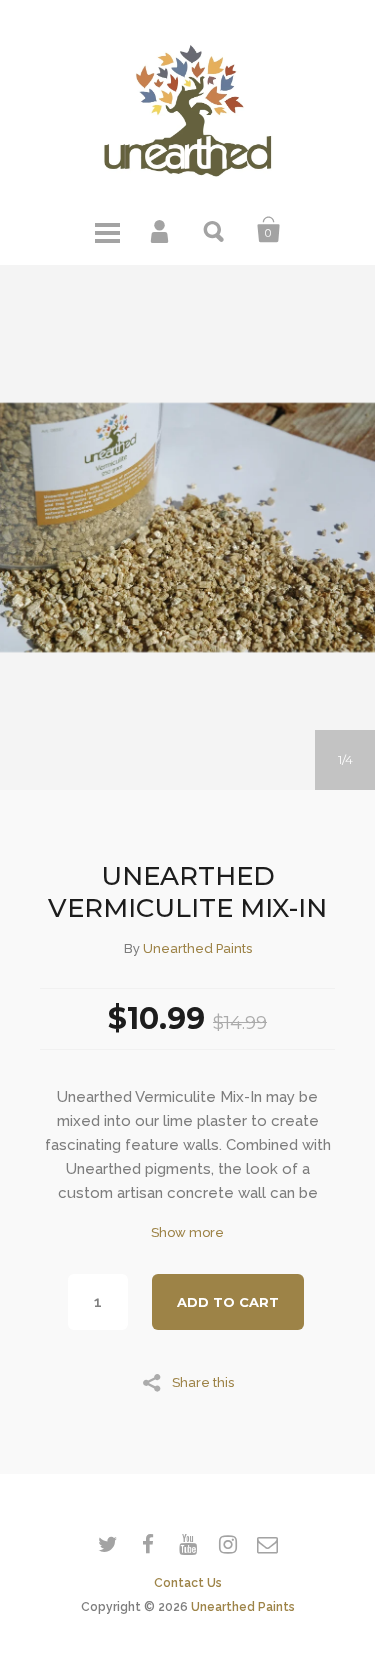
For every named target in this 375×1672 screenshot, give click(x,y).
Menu (107, 230)
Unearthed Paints (197, 948)
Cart (269, 230)
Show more (187, 1232)
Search (215, 230)
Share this (203, 1382)
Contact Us (188, 1583)
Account (161, 230)
